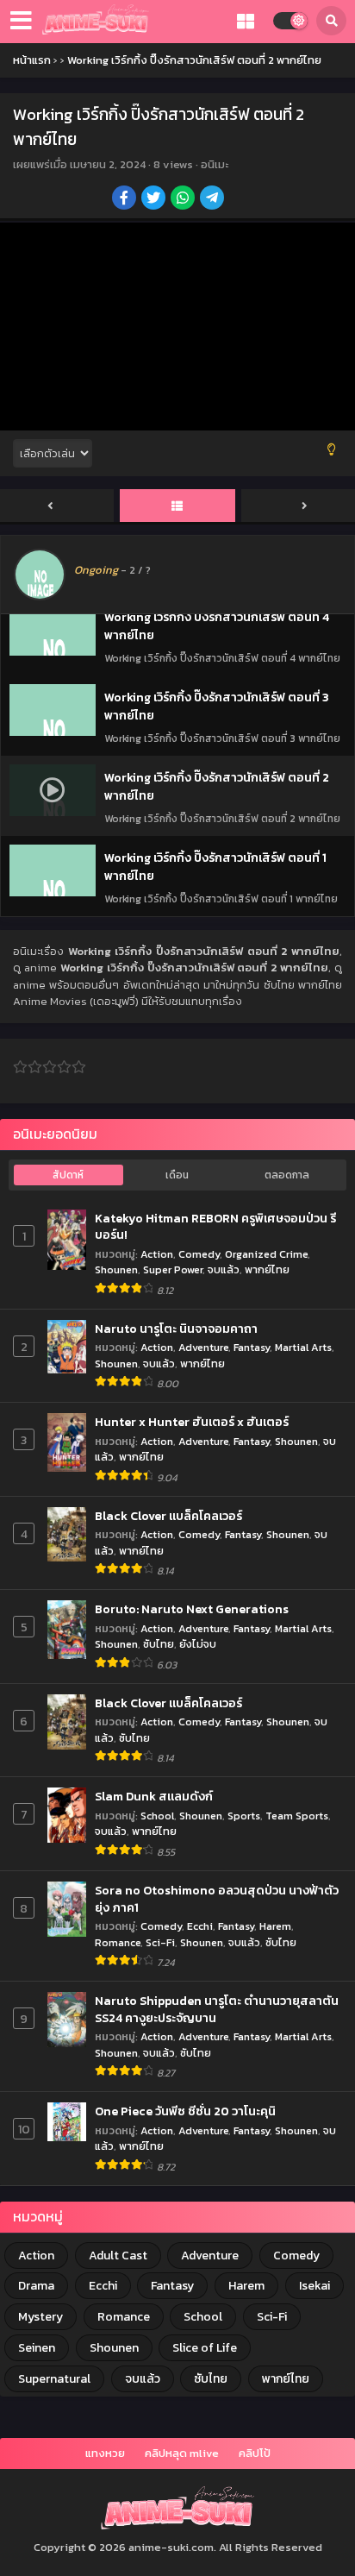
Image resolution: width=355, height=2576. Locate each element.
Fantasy (252, 1347)
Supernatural (54, 2379)
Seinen (37, 2348)
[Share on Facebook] (125, 199)
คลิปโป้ (255, 2453)
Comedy (199, 1254)
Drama (36, 2286)
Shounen (116, 1269)
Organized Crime (266, 1254)
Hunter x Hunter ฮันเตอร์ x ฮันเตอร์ (192, 1423)
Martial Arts (303, 1347)
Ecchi (200, 1926)
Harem (275, 1926)
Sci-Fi (160, 1942)
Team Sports (297, 1816)
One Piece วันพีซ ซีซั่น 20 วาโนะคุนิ (185, 2112)
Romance (118, 1942)
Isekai (315, 2286)
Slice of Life (205, 2348)
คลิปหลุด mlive (182, 2453)
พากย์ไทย (267, 1269)
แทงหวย (105, 2453)
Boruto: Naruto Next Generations (192, 1610)
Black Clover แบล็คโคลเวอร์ (168, 1517)
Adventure (203, 1347)
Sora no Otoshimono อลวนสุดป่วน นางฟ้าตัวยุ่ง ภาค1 (217, 1899)
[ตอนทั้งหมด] (177, 506)
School (157, 1816)
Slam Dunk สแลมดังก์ (154, 1797)
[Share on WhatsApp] (184, 199)
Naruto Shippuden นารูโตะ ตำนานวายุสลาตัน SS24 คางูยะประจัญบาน (217, 2010)
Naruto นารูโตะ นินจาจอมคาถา (176, 1329)
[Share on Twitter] (155, 199)
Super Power (173, 1269)
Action (157, 1254)
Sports (244, 1816)
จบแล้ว (224, 1269)
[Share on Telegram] (213, 199)
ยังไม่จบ (198, 1644)
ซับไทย (159, 1644)
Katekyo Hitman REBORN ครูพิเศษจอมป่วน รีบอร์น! (215, 1227)
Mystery (40, 2317)
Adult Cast (118, 2256)
